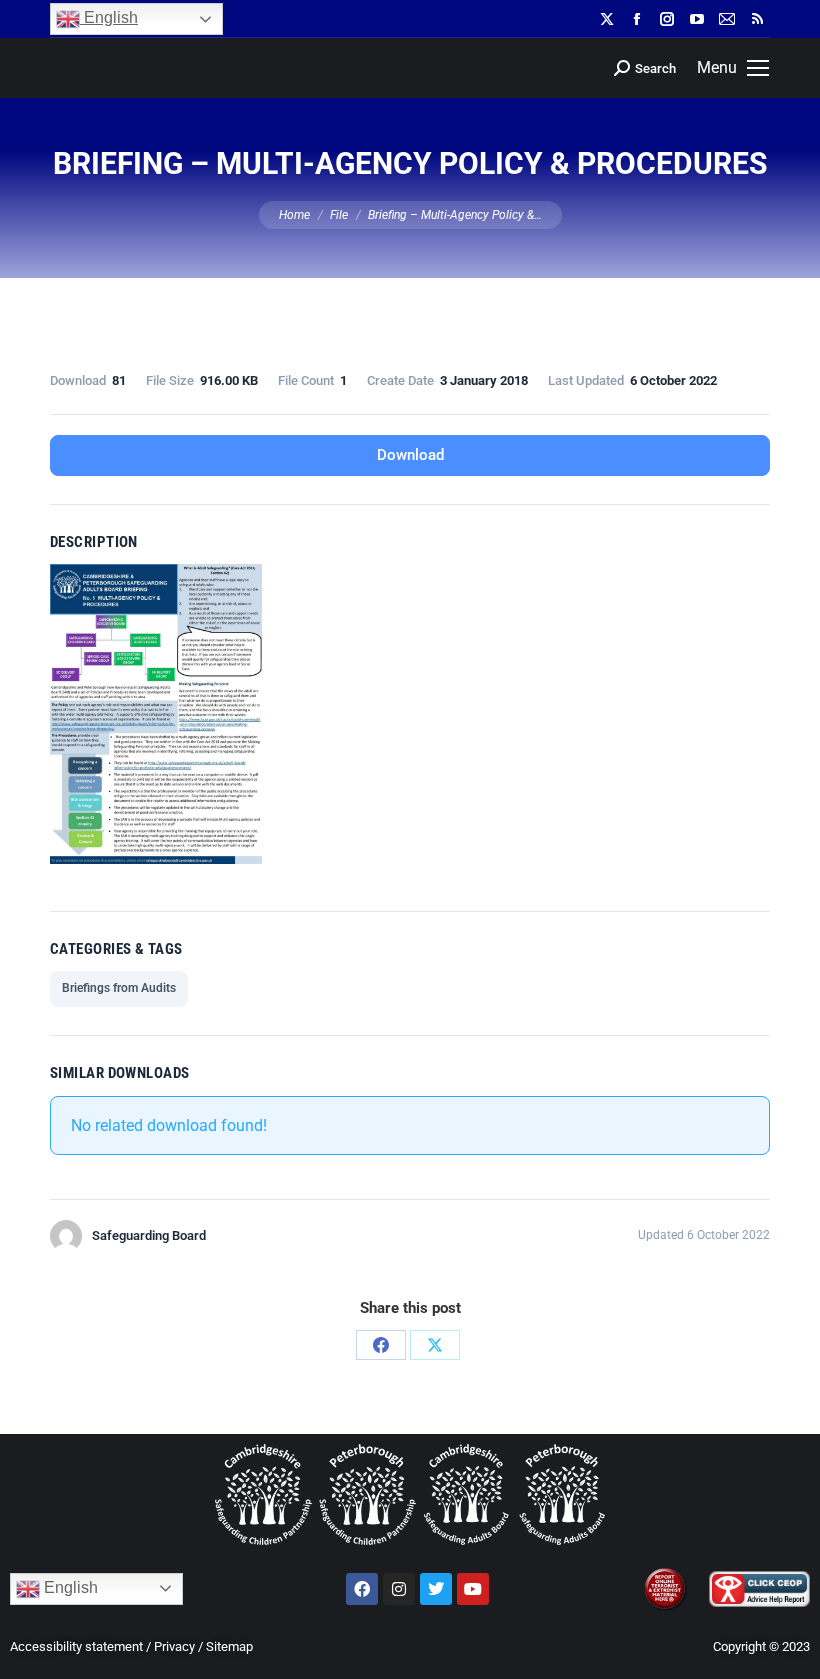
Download (410, 455)
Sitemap (229, 1646)
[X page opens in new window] (607, 19)
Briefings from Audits (119, 988)
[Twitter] (436, 1589)
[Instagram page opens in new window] (667, 19)
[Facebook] (381, 1345)
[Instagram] (399, 1589)
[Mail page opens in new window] (727, 19)
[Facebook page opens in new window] (637, 19)
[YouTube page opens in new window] (697, 19)
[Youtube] (473, 1589)
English (109, 17)
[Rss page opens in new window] (757, 19)
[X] (435, 1345)
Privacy (174, 1646)
